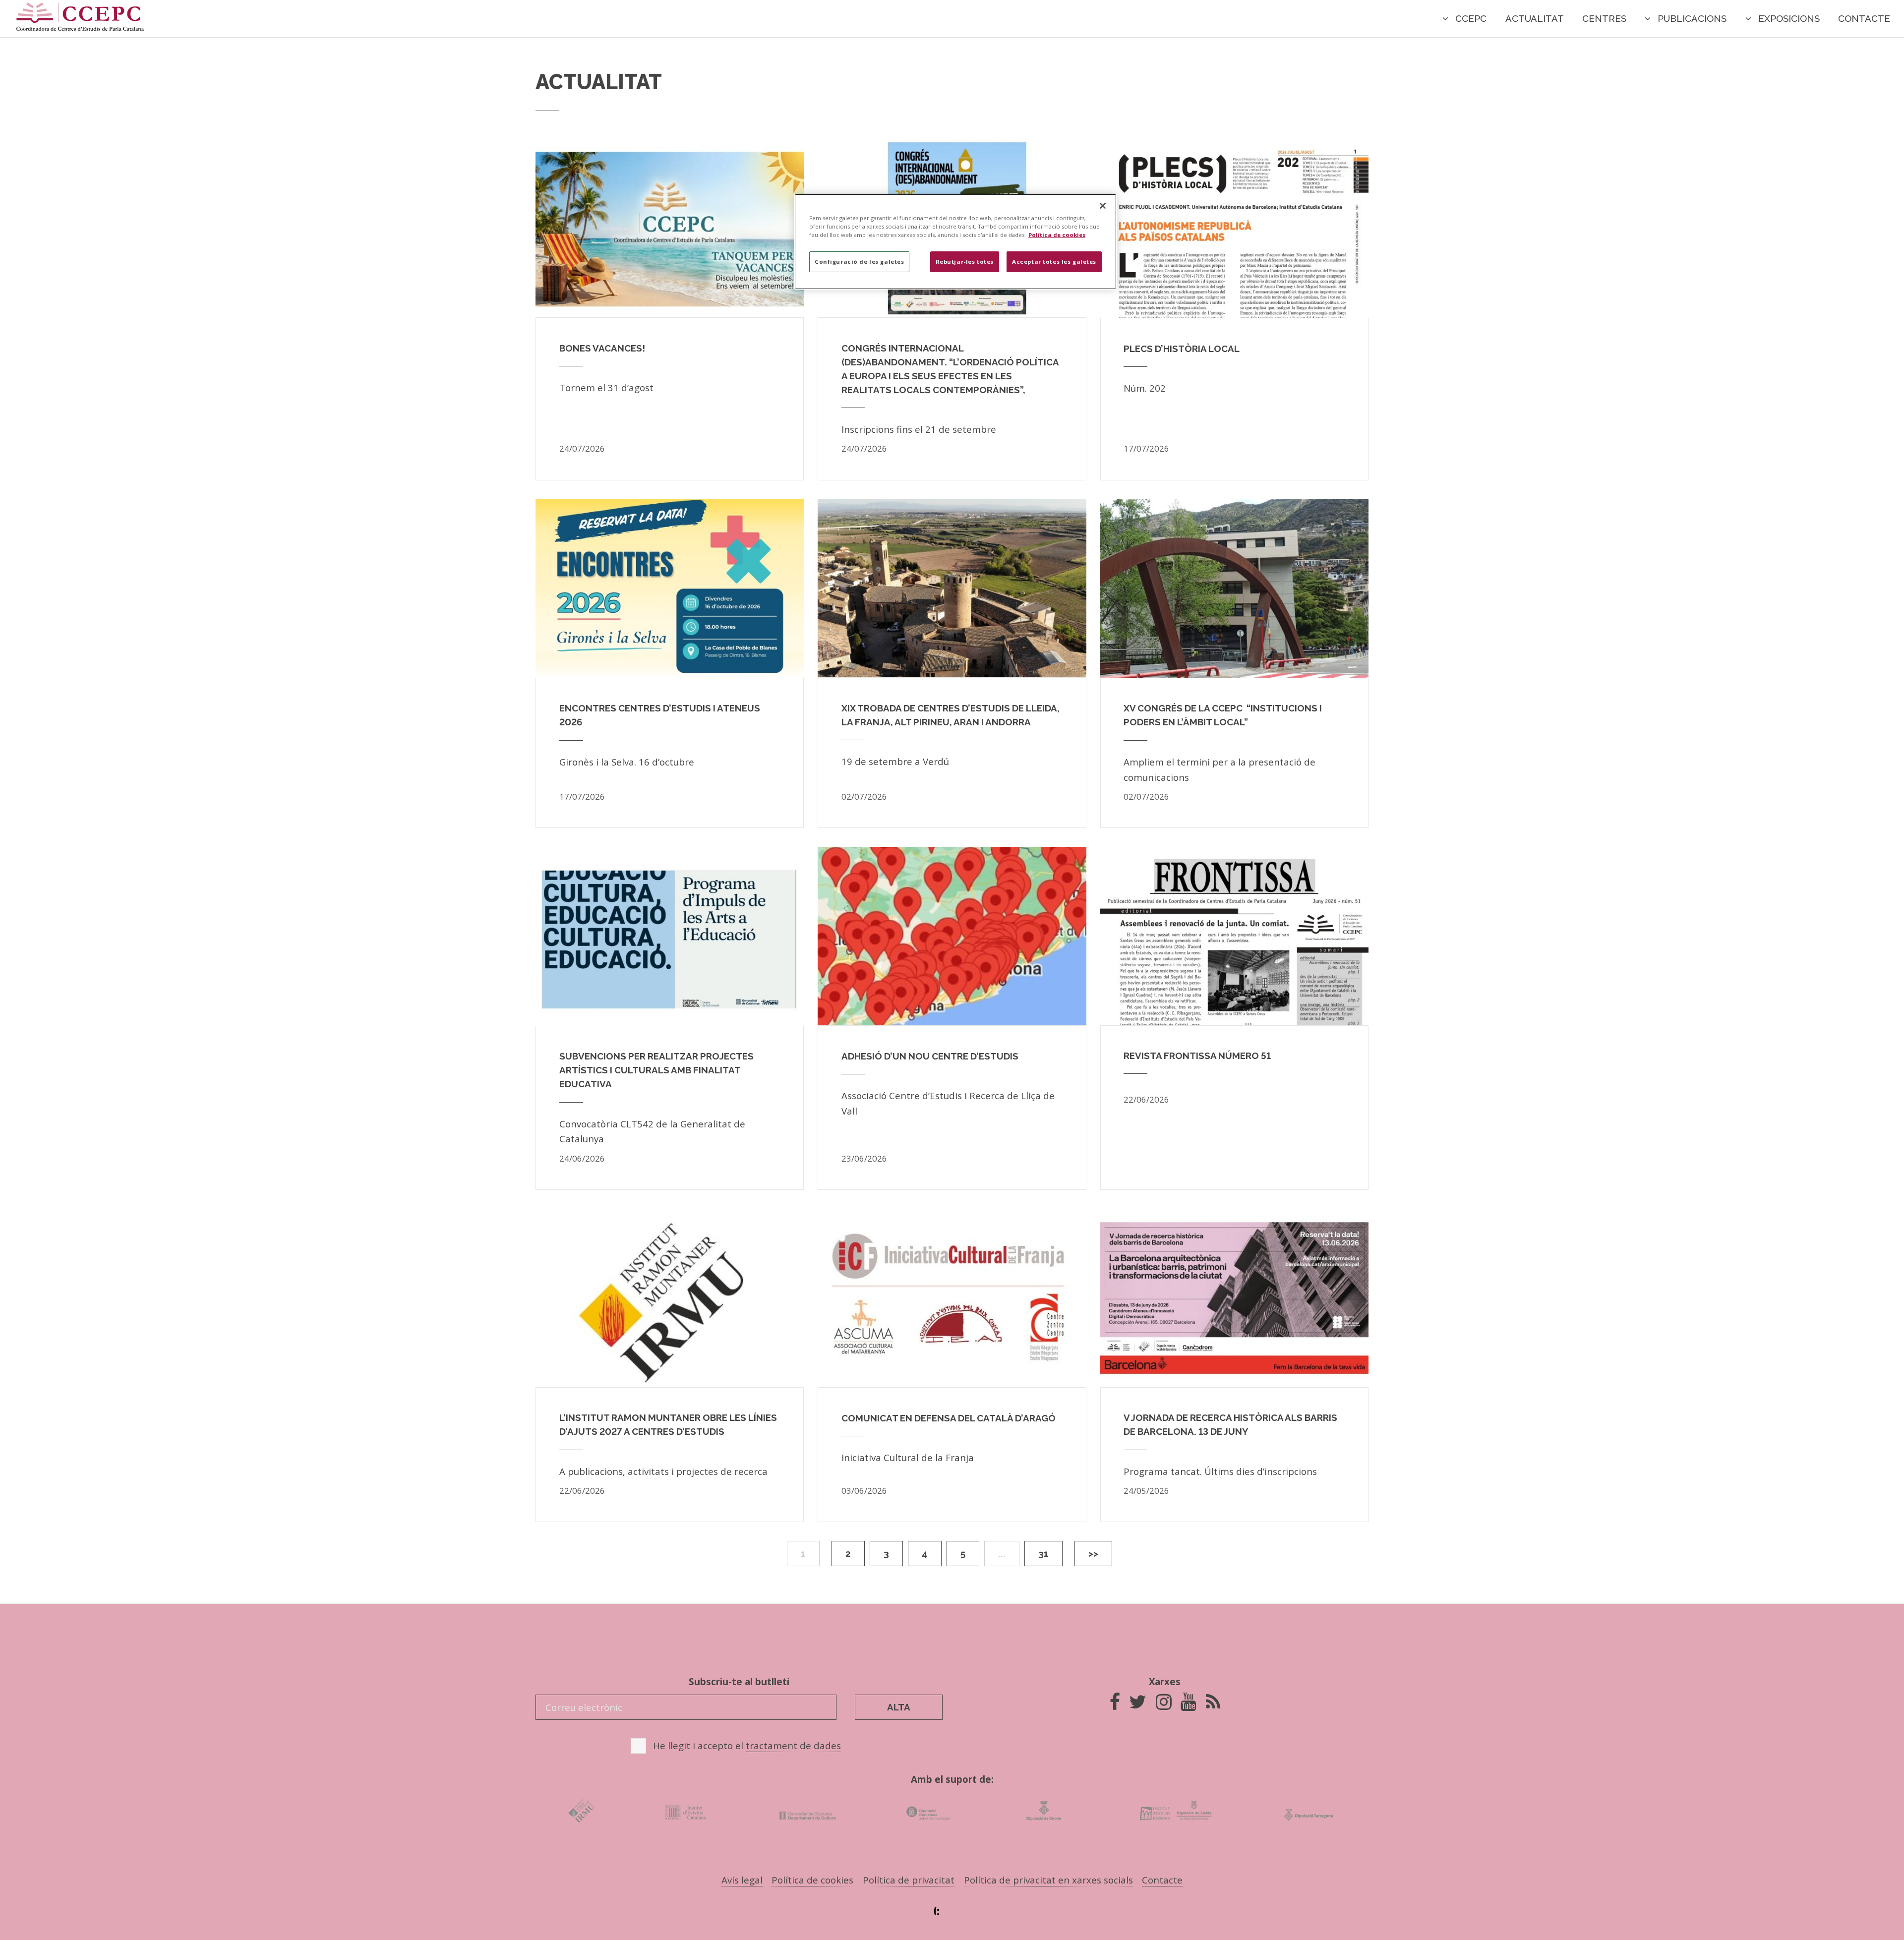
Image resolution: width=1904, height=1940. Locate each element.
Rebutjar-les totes (965, 262)
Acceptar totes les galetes (1054, 262)
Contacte (1864, 18)
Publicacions (1692, 18)
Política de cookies (812, 1880)
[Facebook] (1115, 1705)
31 (1043, 1553)
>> (1093, 1553)
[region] (955, 242)
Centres (1604, 18)
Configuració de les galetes (859, 262)
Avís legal (742, 1880)
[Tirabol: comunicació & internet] (952, 1911)
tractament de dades (793, 1745)
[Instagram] (1164, 1705)
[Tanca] (1103, 206)
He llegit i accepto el (747, 1745)
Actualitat (1535, 18)
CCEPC (1471, 18)
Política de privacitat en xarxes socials (1048, 1880)
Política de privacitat (909, 1880)
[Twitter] (1138, 1705)
